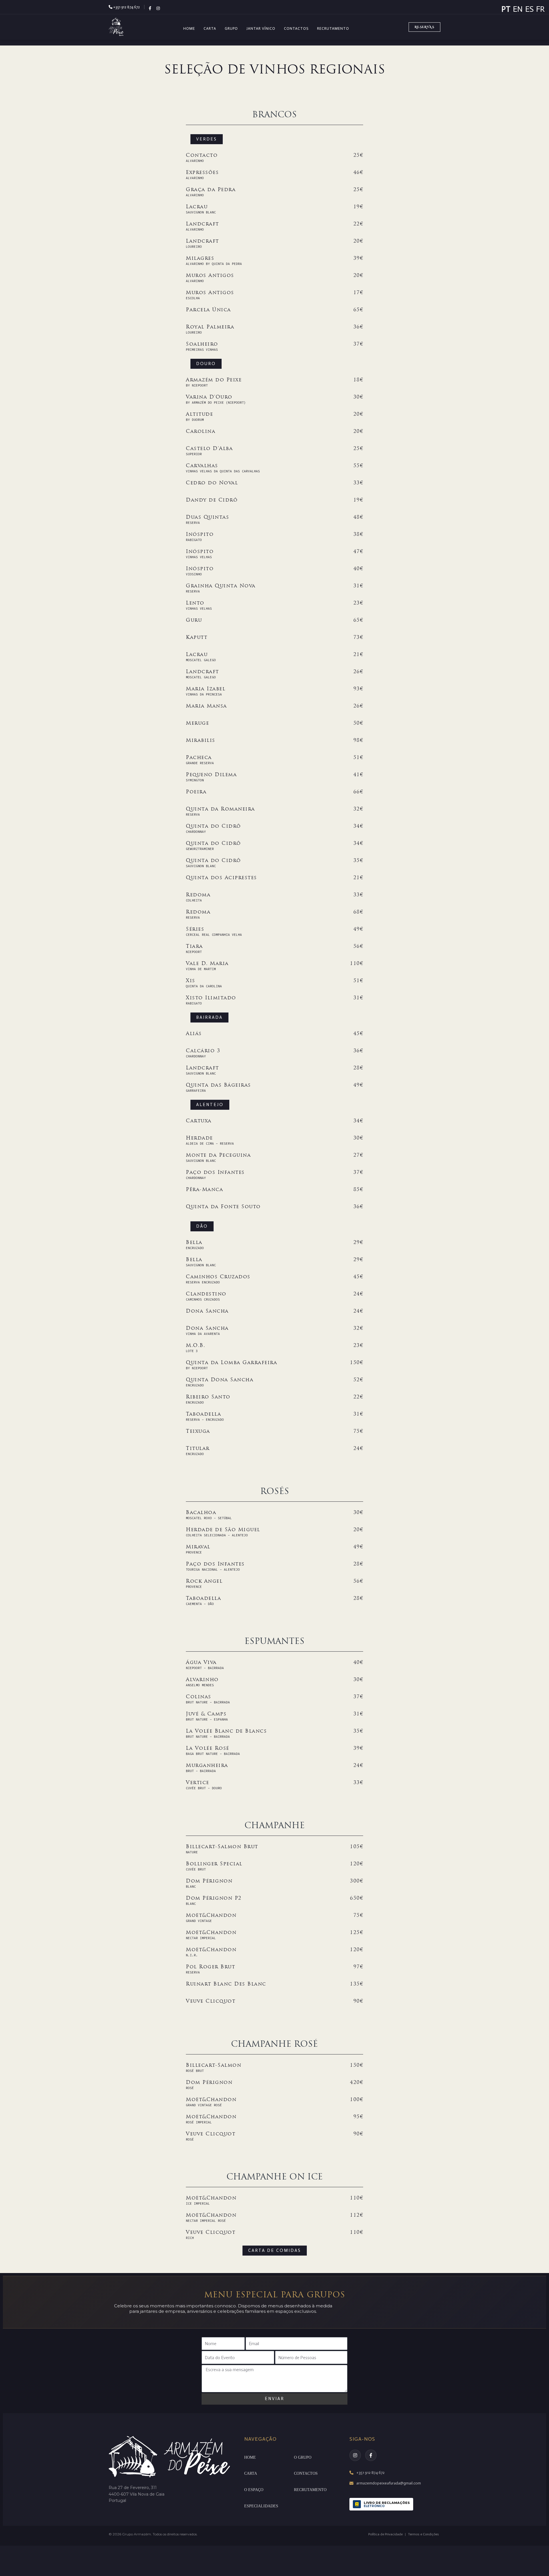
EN (518, 9)
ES (529, 9)
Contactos (296, 28)
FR (540, 9)
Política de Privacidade (385, 2534)
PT (506, 9)
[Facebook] (371, 2455)
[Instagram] (355, 2455)
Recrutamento (333, 28)
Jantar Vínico (261, 28)
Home (189, 28)
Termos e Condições (423, 2534)
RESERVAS (424, 27)
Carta (210, 28)
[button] (207, 139)
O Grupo (303, 2457)
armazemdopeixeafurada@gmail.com (389, 2483)
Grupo (231, 28)
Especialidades (261, 2506)
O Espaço (254, 2490)
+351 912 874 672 (126, 7)
